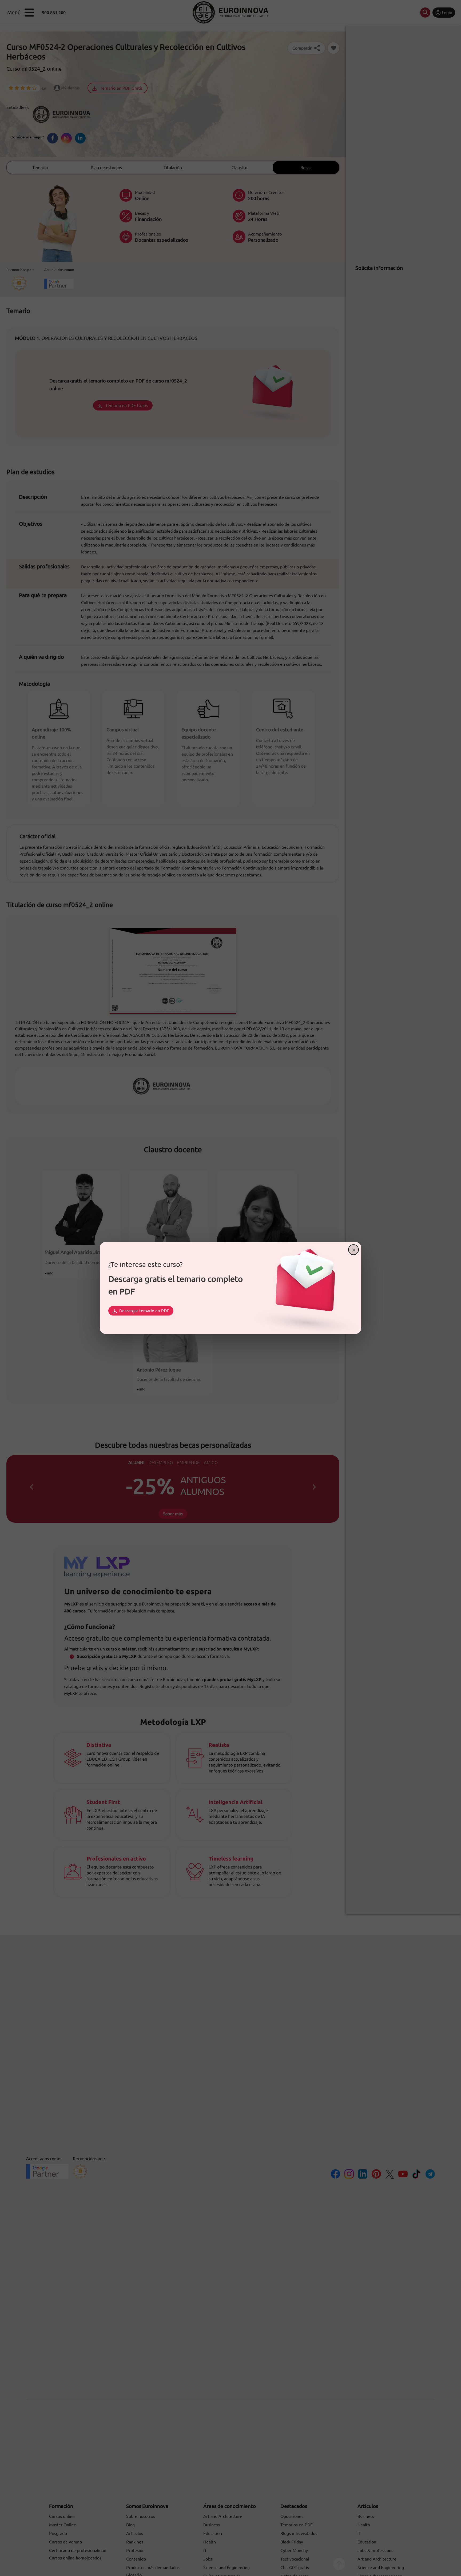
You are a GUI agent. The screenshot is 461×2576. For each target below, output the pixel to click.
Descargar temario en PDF (144, 1311)
